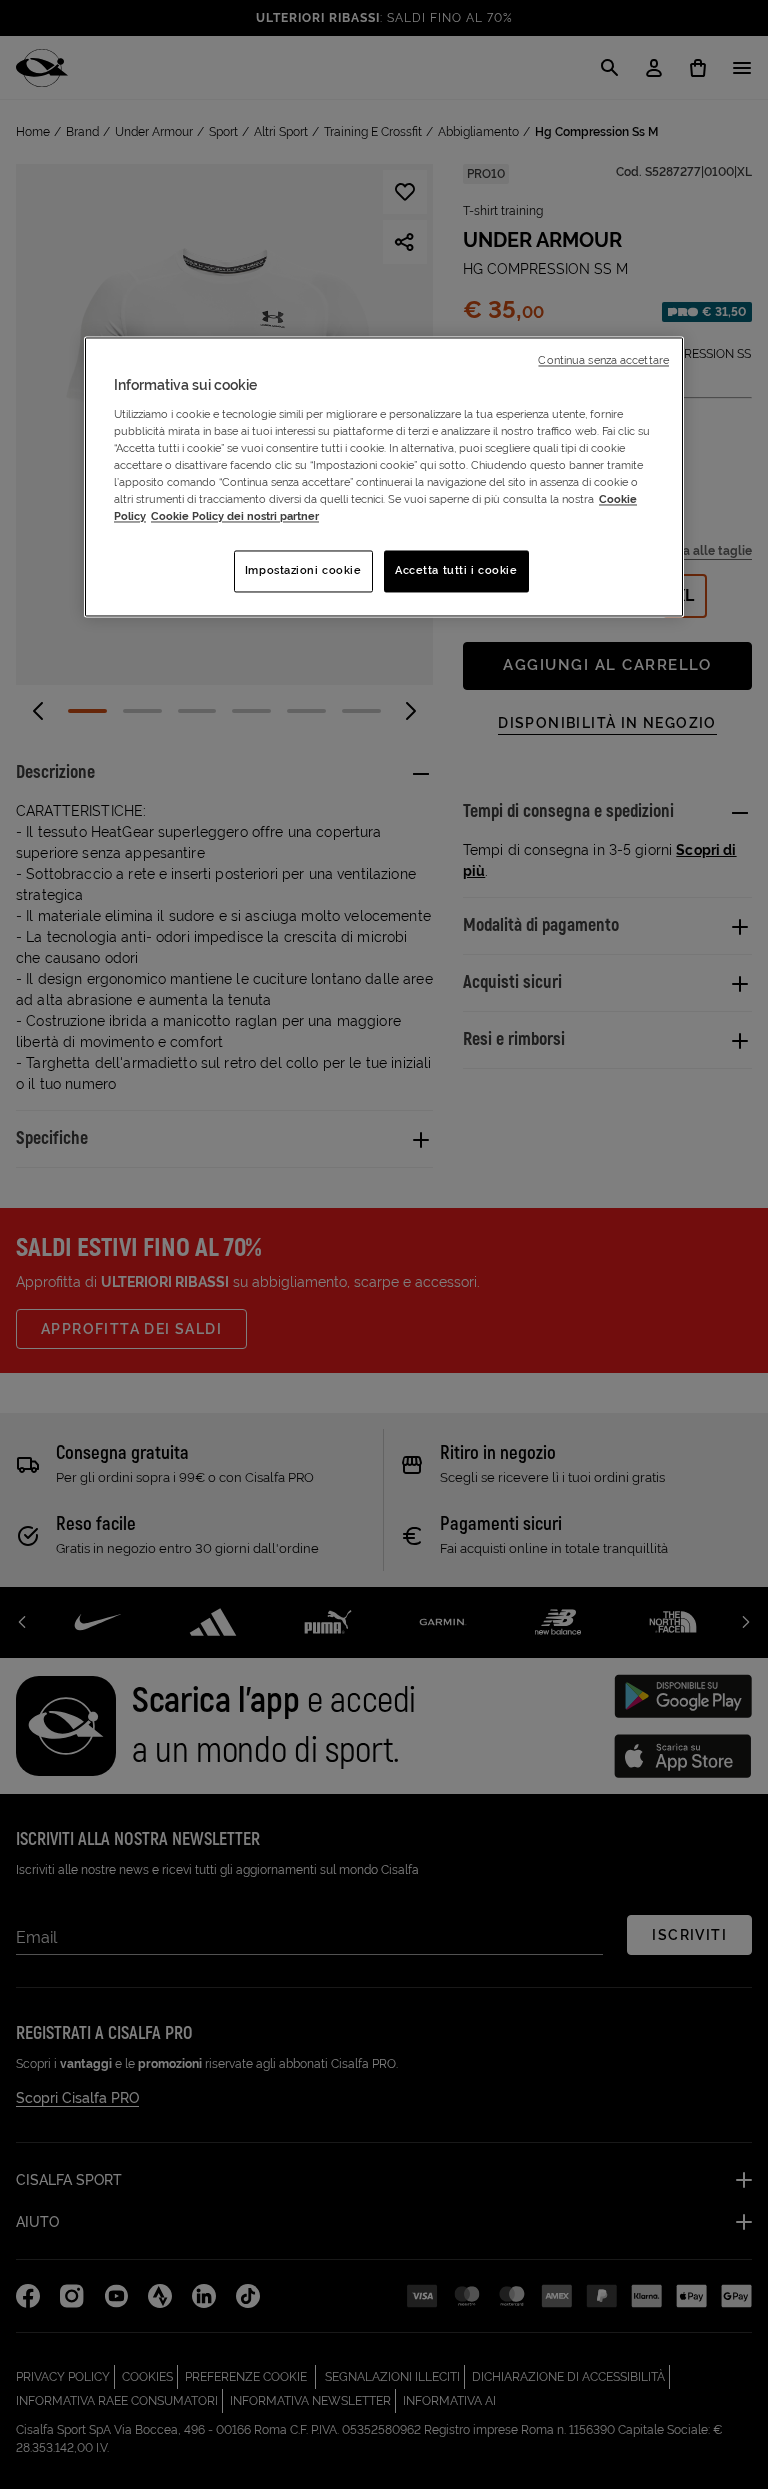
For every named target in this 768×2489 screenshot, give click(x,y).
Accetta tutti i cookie (456, 571)
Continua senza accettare (603, 361)
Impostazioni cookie (303, 571)
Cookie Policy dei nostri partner (235, 517)
